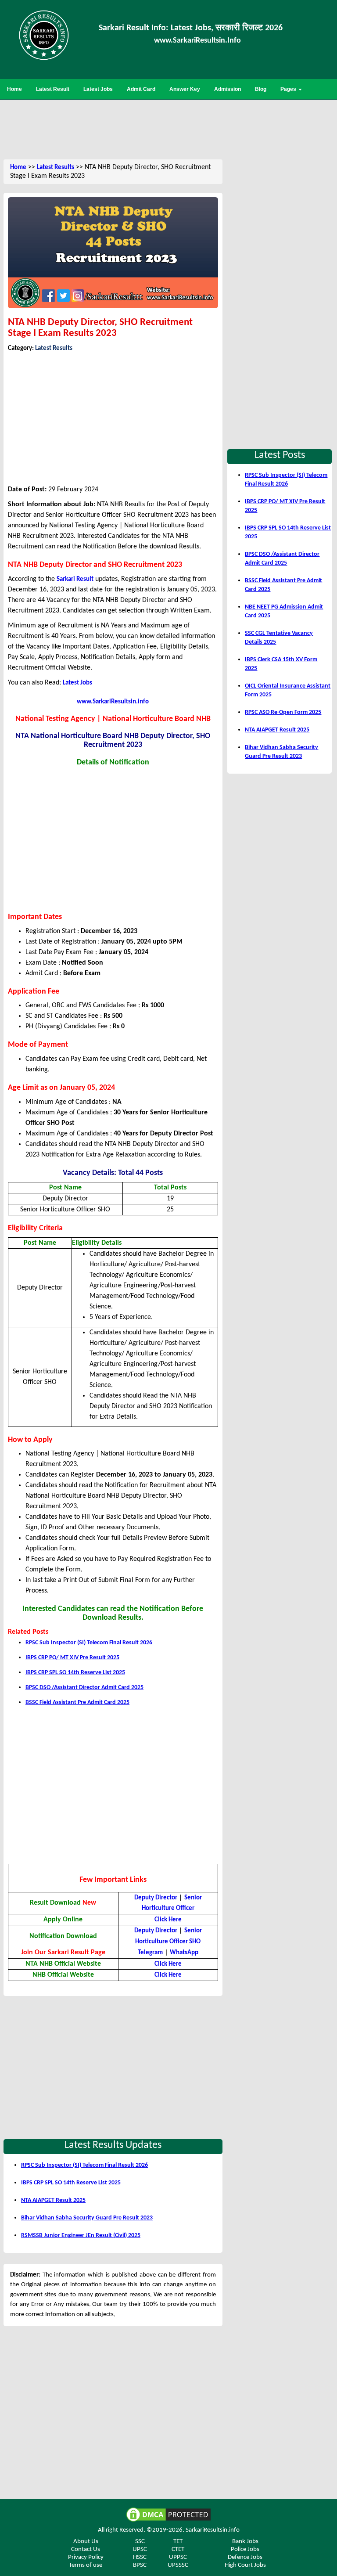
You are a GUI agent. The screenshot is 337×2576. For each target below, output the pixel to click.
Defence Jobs (245, 2557)
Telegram (150, 1953)
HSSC (140, 2557)
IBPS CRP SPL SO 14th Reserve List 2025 (75, 1673)
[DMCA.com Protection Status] (168, 2515)
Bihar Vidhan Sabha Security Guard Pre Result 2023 (87, 2218)
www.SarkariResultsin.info (113, 702)
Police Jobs (245, 2549)
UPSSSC (178, 2565)
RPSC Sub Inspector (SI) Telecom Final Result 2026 (89, 1643)
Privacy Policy (86, 2557)
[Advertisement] (168, 128)
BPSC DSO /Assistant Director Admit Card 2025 (84, 1688)
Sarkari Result (75, 579)
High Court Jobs (245, 2565)
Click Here (168, 1920)
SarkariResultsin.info (213, 2530)
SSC (140, 2542)
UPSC (140, 2549)
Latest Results (56, 168)
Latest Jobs (77, 683)
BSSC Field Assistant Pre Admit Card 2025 (77, 1702)
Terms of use (86, 2565)
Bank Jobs (245, 2542)
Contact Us (86, 2549)
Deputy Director (156, 1898)
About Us (86, 2542)
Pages (289, 89)
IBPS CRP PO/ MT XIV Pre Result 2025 (72, 1658)
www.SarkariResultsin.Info (197, 41)
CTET (178, 2549)
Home (18, 168)
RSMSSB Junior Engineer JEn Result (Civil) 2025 (81, 2236)
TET (178, 2542)
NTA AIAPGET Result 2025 (53, 2200)
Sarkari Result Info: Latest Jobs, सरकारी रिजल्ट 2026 (191, 28)
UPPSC (178, 2557)
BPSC (140, 2565)
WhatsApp (184, 1953)
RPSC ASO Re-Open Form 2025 (283, 712)
